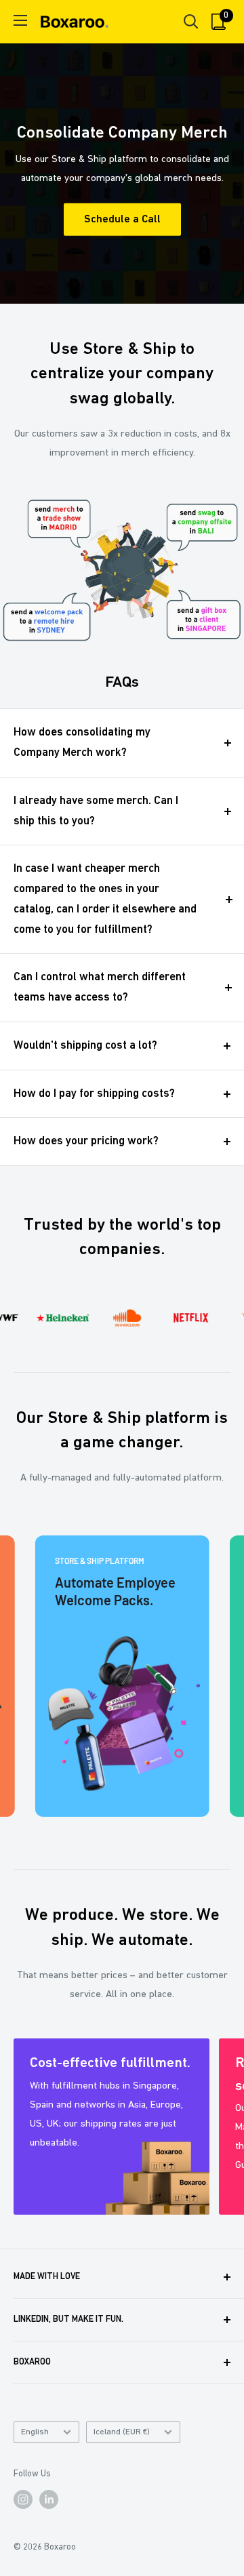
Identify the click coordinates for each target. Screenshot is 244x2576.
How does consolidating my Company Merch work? (82, 743)
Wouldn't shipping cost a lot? (85, 1046)
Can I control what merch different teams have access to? (100, 987)
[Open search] (191, 22)
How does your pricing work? (86, 1141)
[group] (122, 1676)
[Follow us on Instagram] (23, 2499)
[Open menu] (20, 20)
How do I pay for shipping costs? (94, 1094)
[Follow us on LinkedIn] (49, 2499)
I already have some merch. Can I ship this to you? (96, 811)
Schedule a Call (122, 220)
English (35, 2432)
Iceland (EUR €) (122, 2432)
